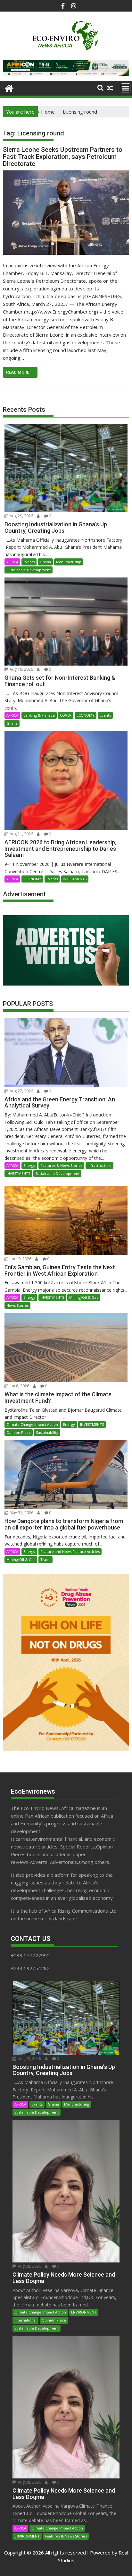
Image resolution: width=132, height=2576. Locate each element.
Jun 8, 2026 (19, 1386)
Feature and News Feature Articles (70, 1551)
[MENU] (126, 88)
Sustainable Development (29, 570)
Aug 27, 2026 (21, 1091)
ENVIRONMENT (84, 2312)
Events (29, 562)
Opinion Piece (19, 1432)
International (25, 2320)
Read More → (20, 372)
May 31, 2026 (21, 1513)
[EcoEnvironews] (9, 87)
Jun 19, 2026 (20, 1259)
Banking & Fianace (39, 715)
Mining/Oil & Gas (84, 1297)
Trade (45, 1559)
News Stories (17, 1305)
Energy (29, 1165)
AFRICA (12, 562)
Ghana (45, 562)
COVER (66, 715)
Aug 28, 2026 (29, 2266)
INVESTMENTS (75, 879)
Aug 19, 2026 (21, 669)
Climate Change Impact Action (32, 1424)
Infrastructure (99, 1165)
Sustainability (47, 1432)
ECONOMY (86, 715)
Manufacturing (69, 562)
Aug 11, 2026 (21, 834)
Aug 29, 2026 (21, 516)
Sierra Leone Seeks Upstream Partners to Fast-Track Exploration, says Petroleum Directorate (63, 157)
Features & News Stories (61, 1165)
